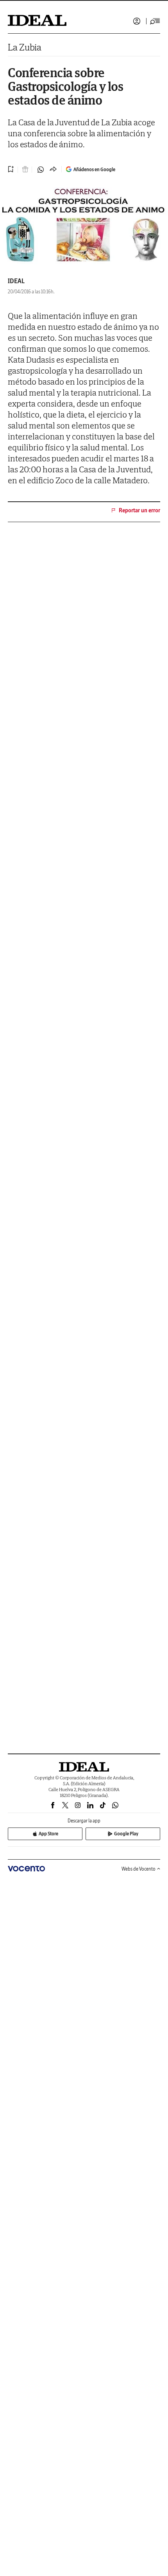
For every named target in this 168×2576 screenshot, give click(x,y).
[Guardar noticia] (11, 169)
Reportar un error (139, 510)
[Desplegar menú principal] (155, 21)
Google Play (126, 1834)
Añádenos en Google (94, 169)
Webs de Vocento (139, 1869)
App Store (48, 1834)
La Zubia (25, 47)
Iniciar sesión (137, 21)
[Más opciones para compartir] (53, 170)
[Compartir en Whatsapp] (41, 170)
